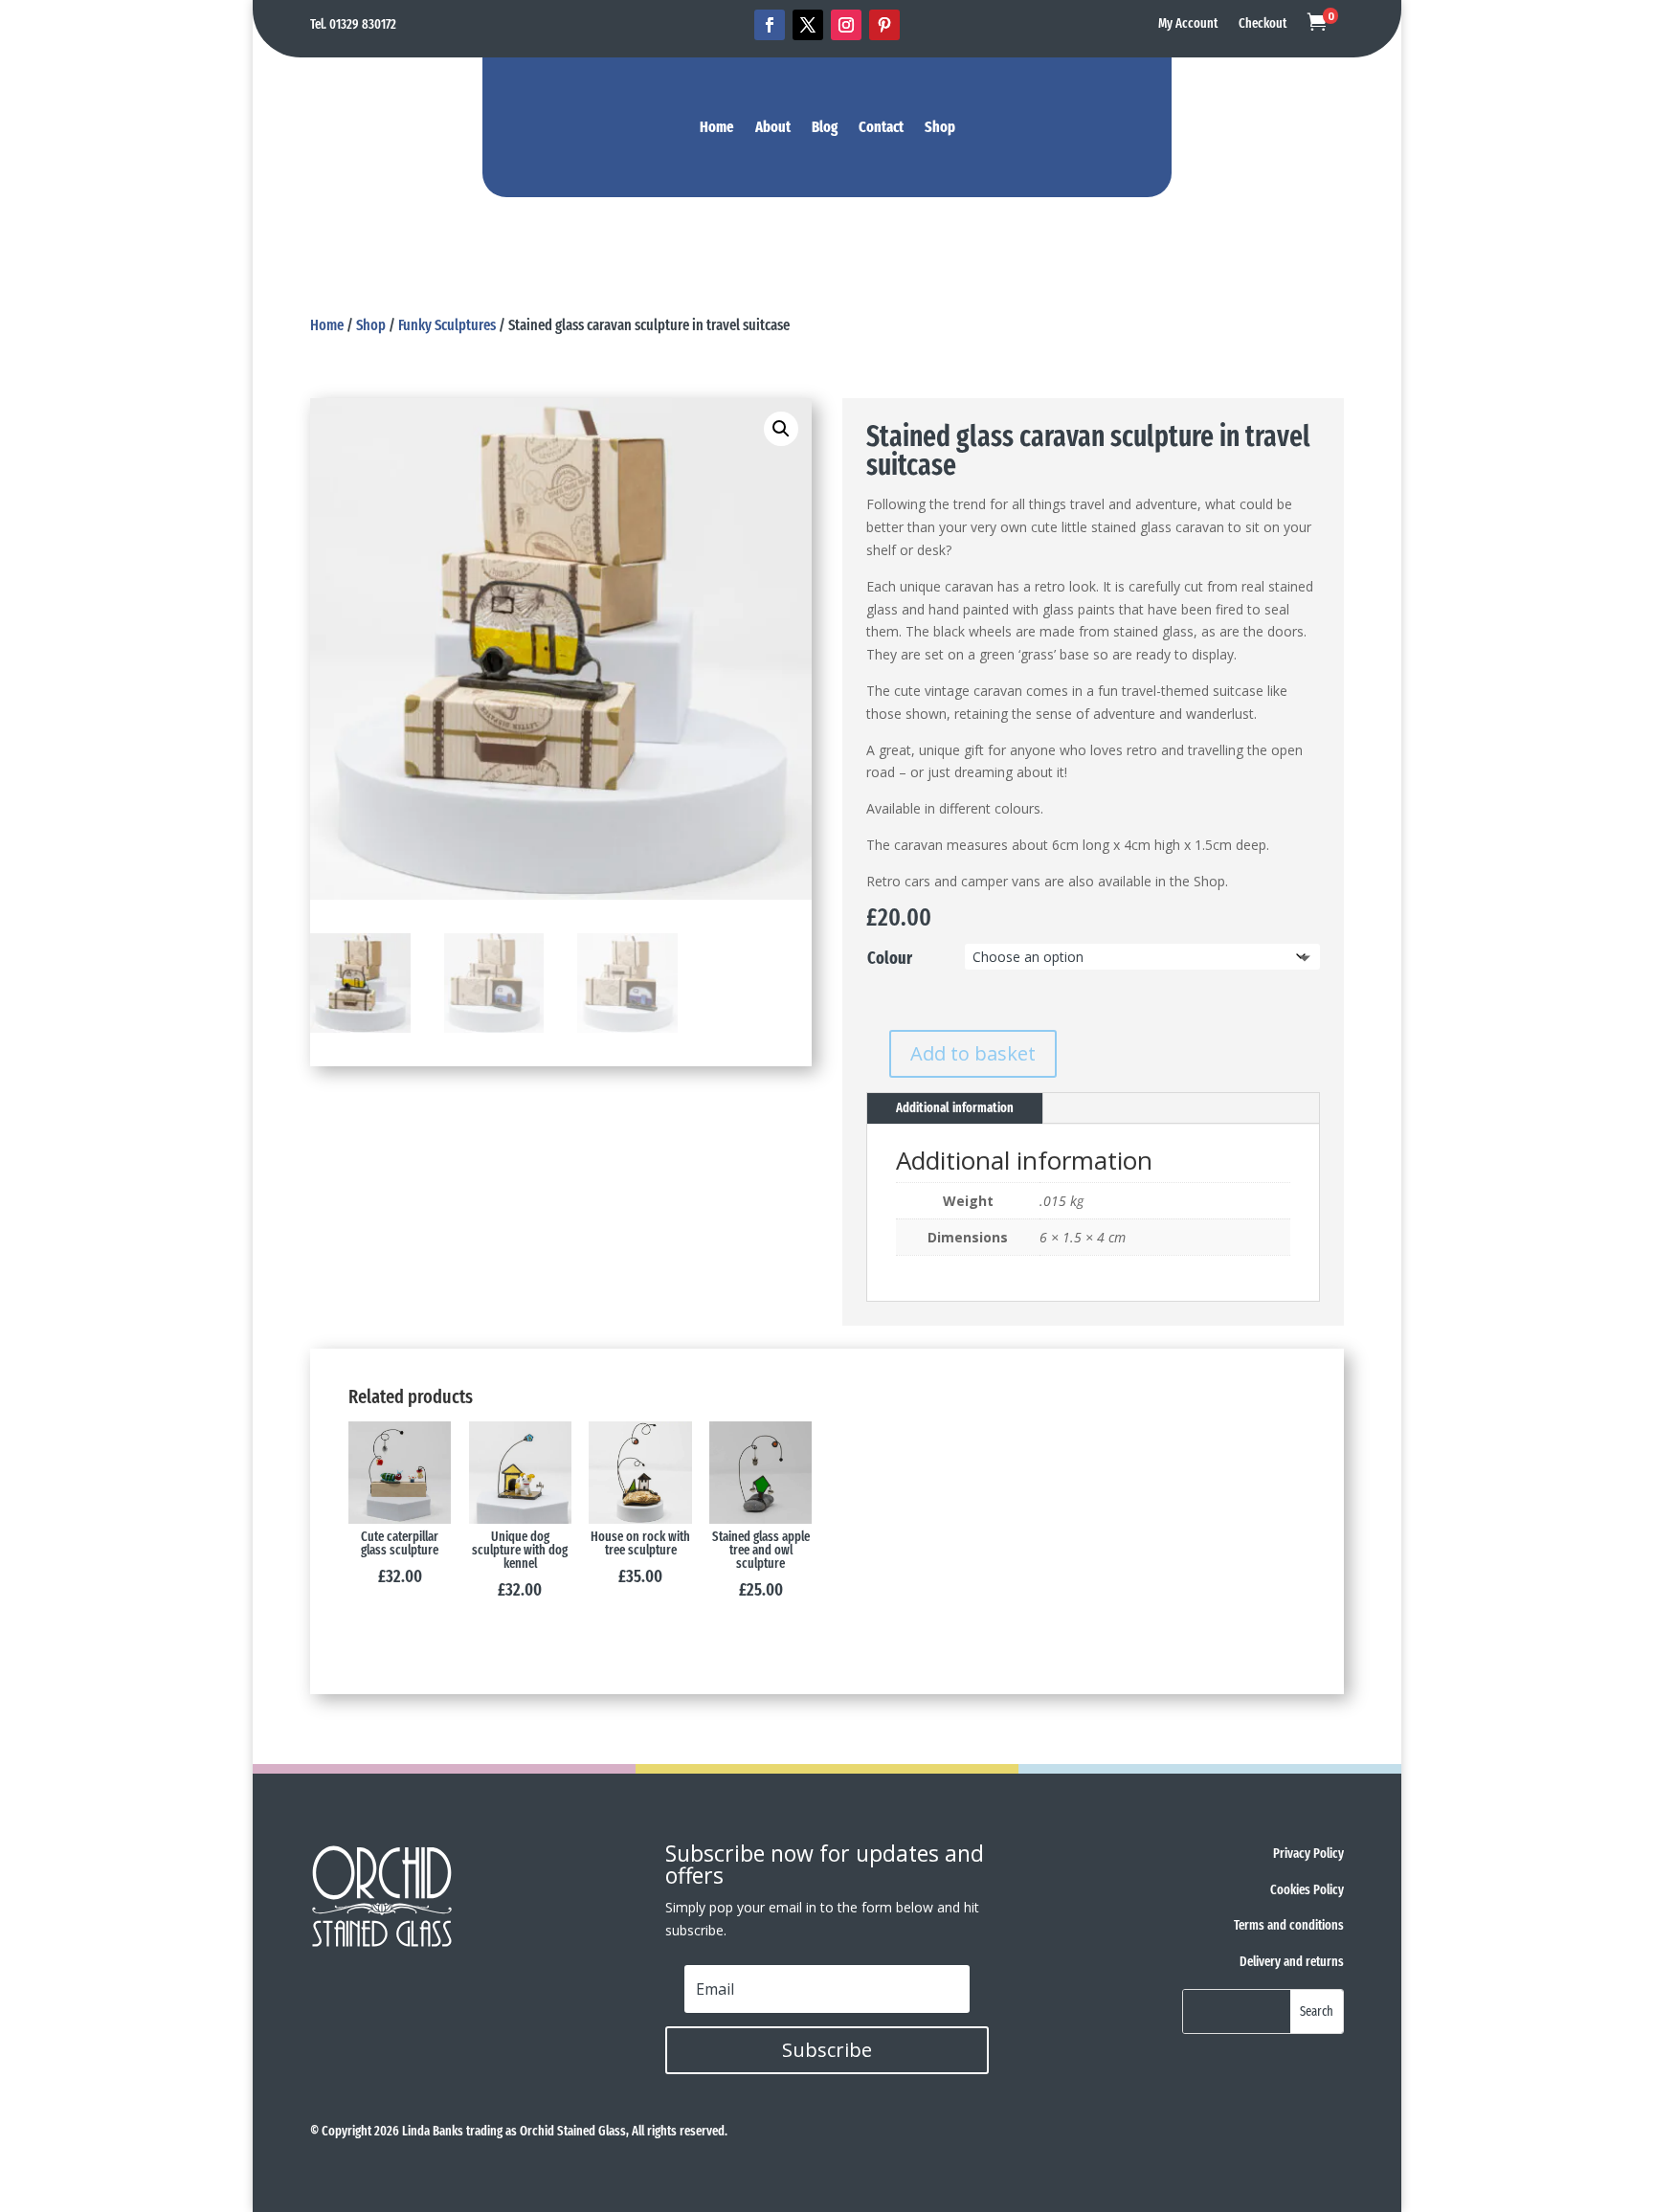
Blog (825, 128)
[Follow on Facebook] (770, 25)
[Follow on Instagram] (846, 25)
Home (717, 128)
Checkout (1263, 24)
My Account (1188, 24)
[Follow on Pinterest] (884, 25)
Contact (881, 128)
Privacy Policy (1308, 1854)
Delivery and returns (1292, 1962)
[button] (781, 429)
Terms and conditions (1289, 1925)
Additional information (955, 1108)
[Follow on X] (808, 25)
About (773, 128)
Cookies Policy (1307, 1890)
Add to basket (973, 1053)
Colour (890, 958)
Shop (940, 128)
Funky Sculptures (447, 325)
